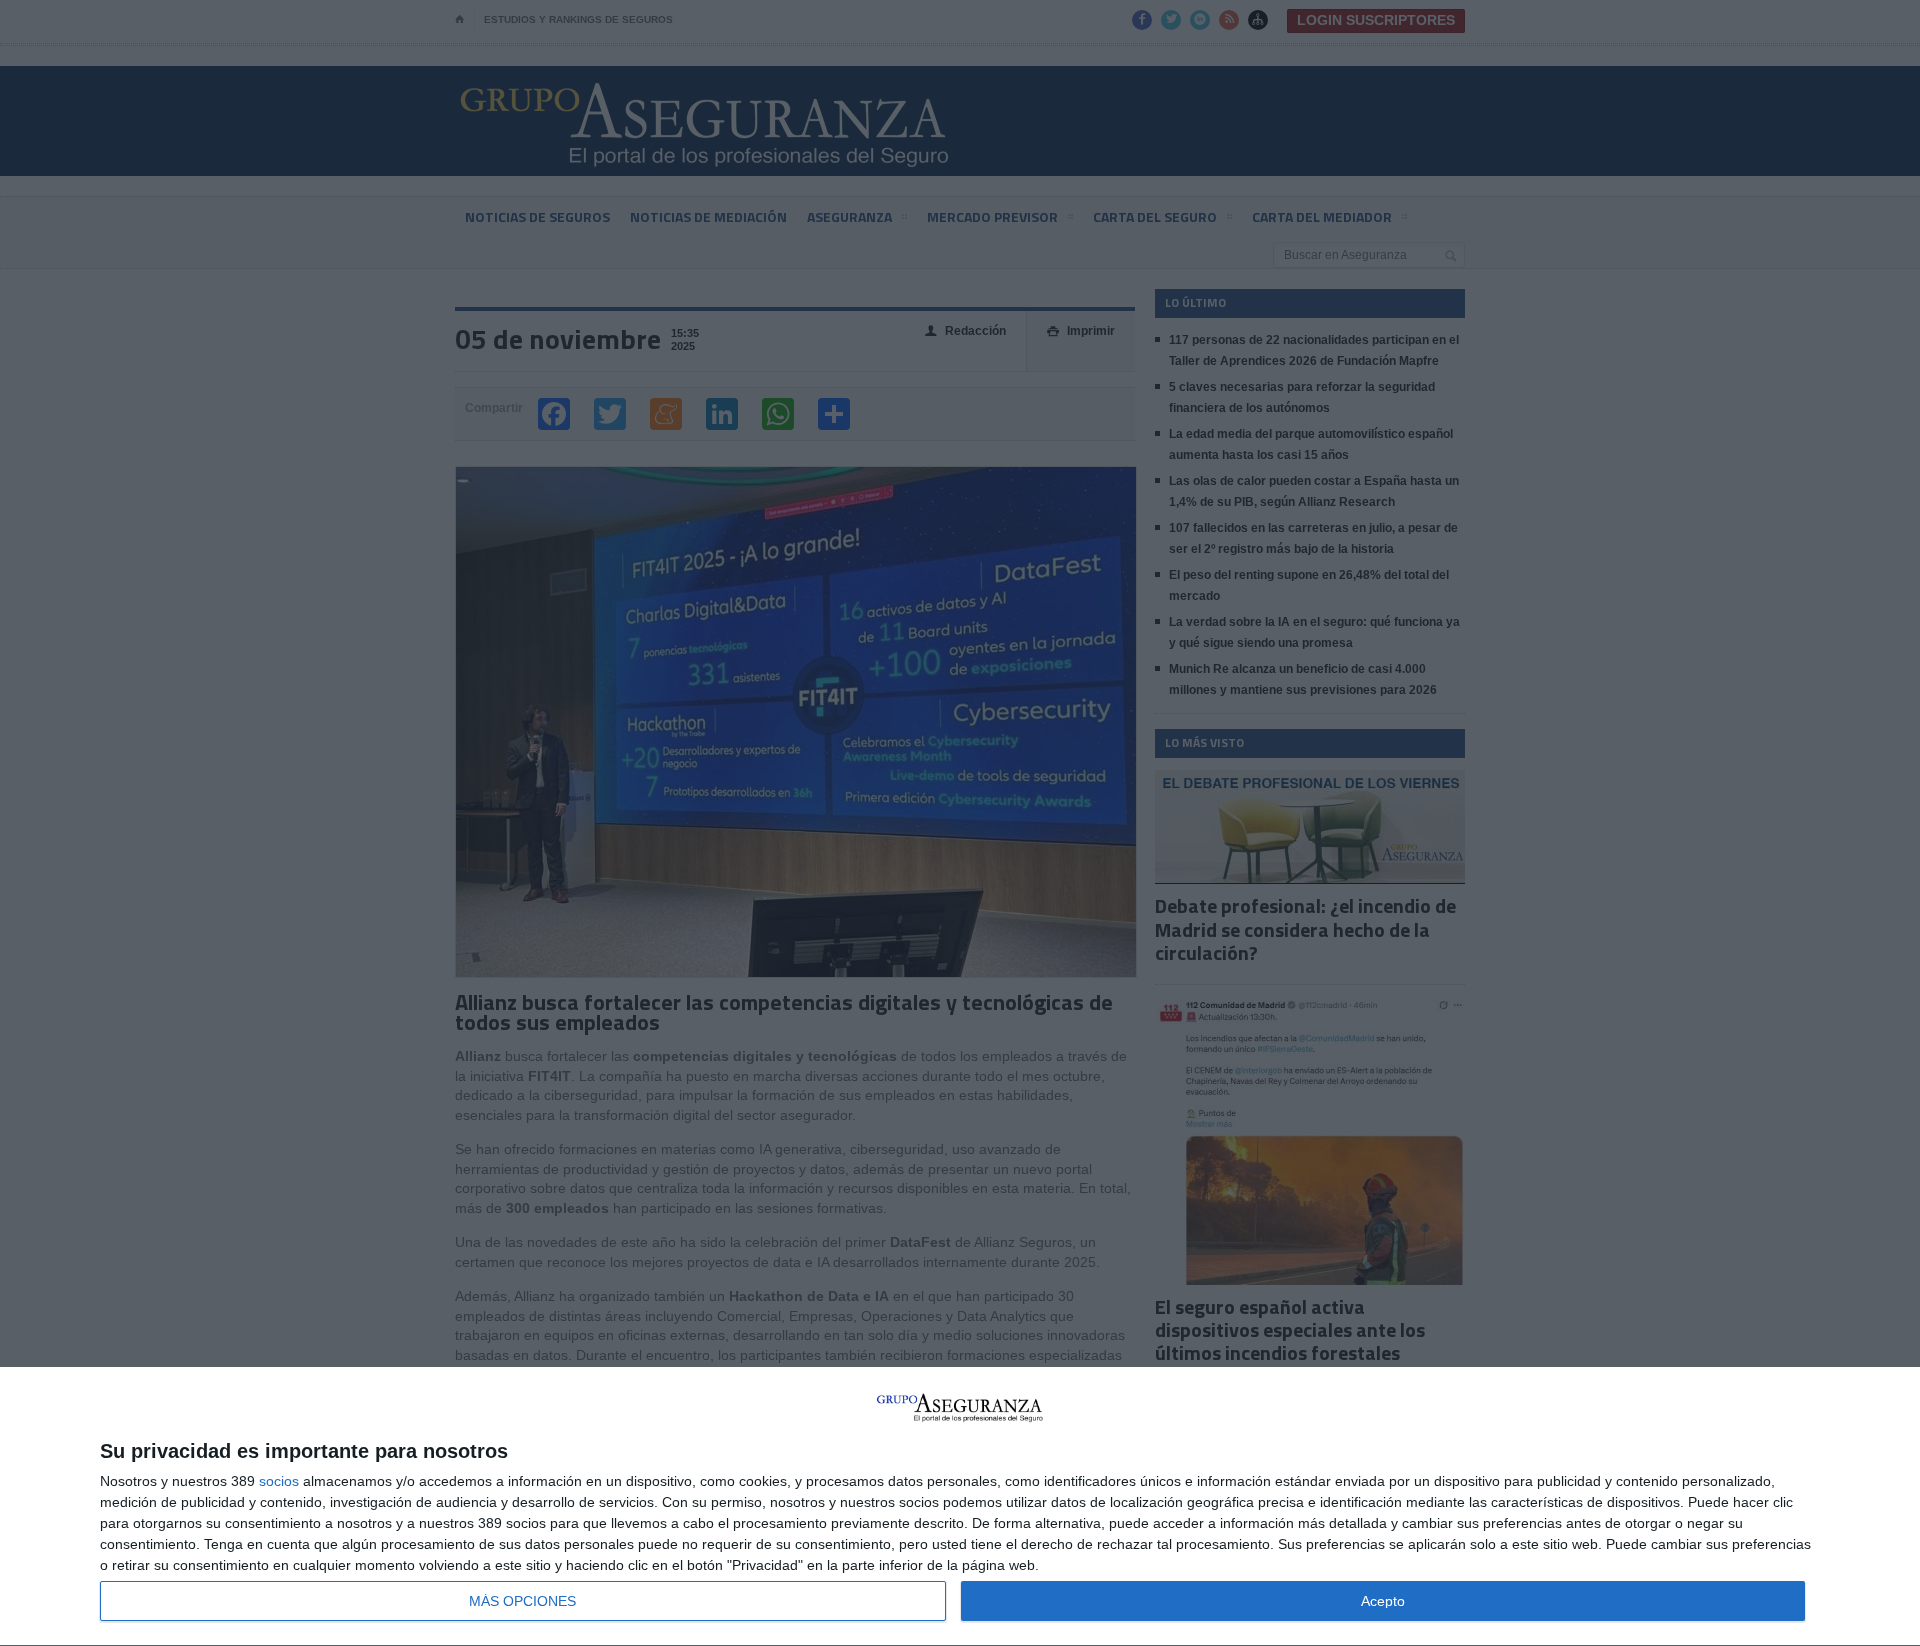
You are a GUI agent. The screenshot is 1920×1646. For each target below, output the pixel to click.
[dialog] (960, 1507)
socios (279, 1481)
